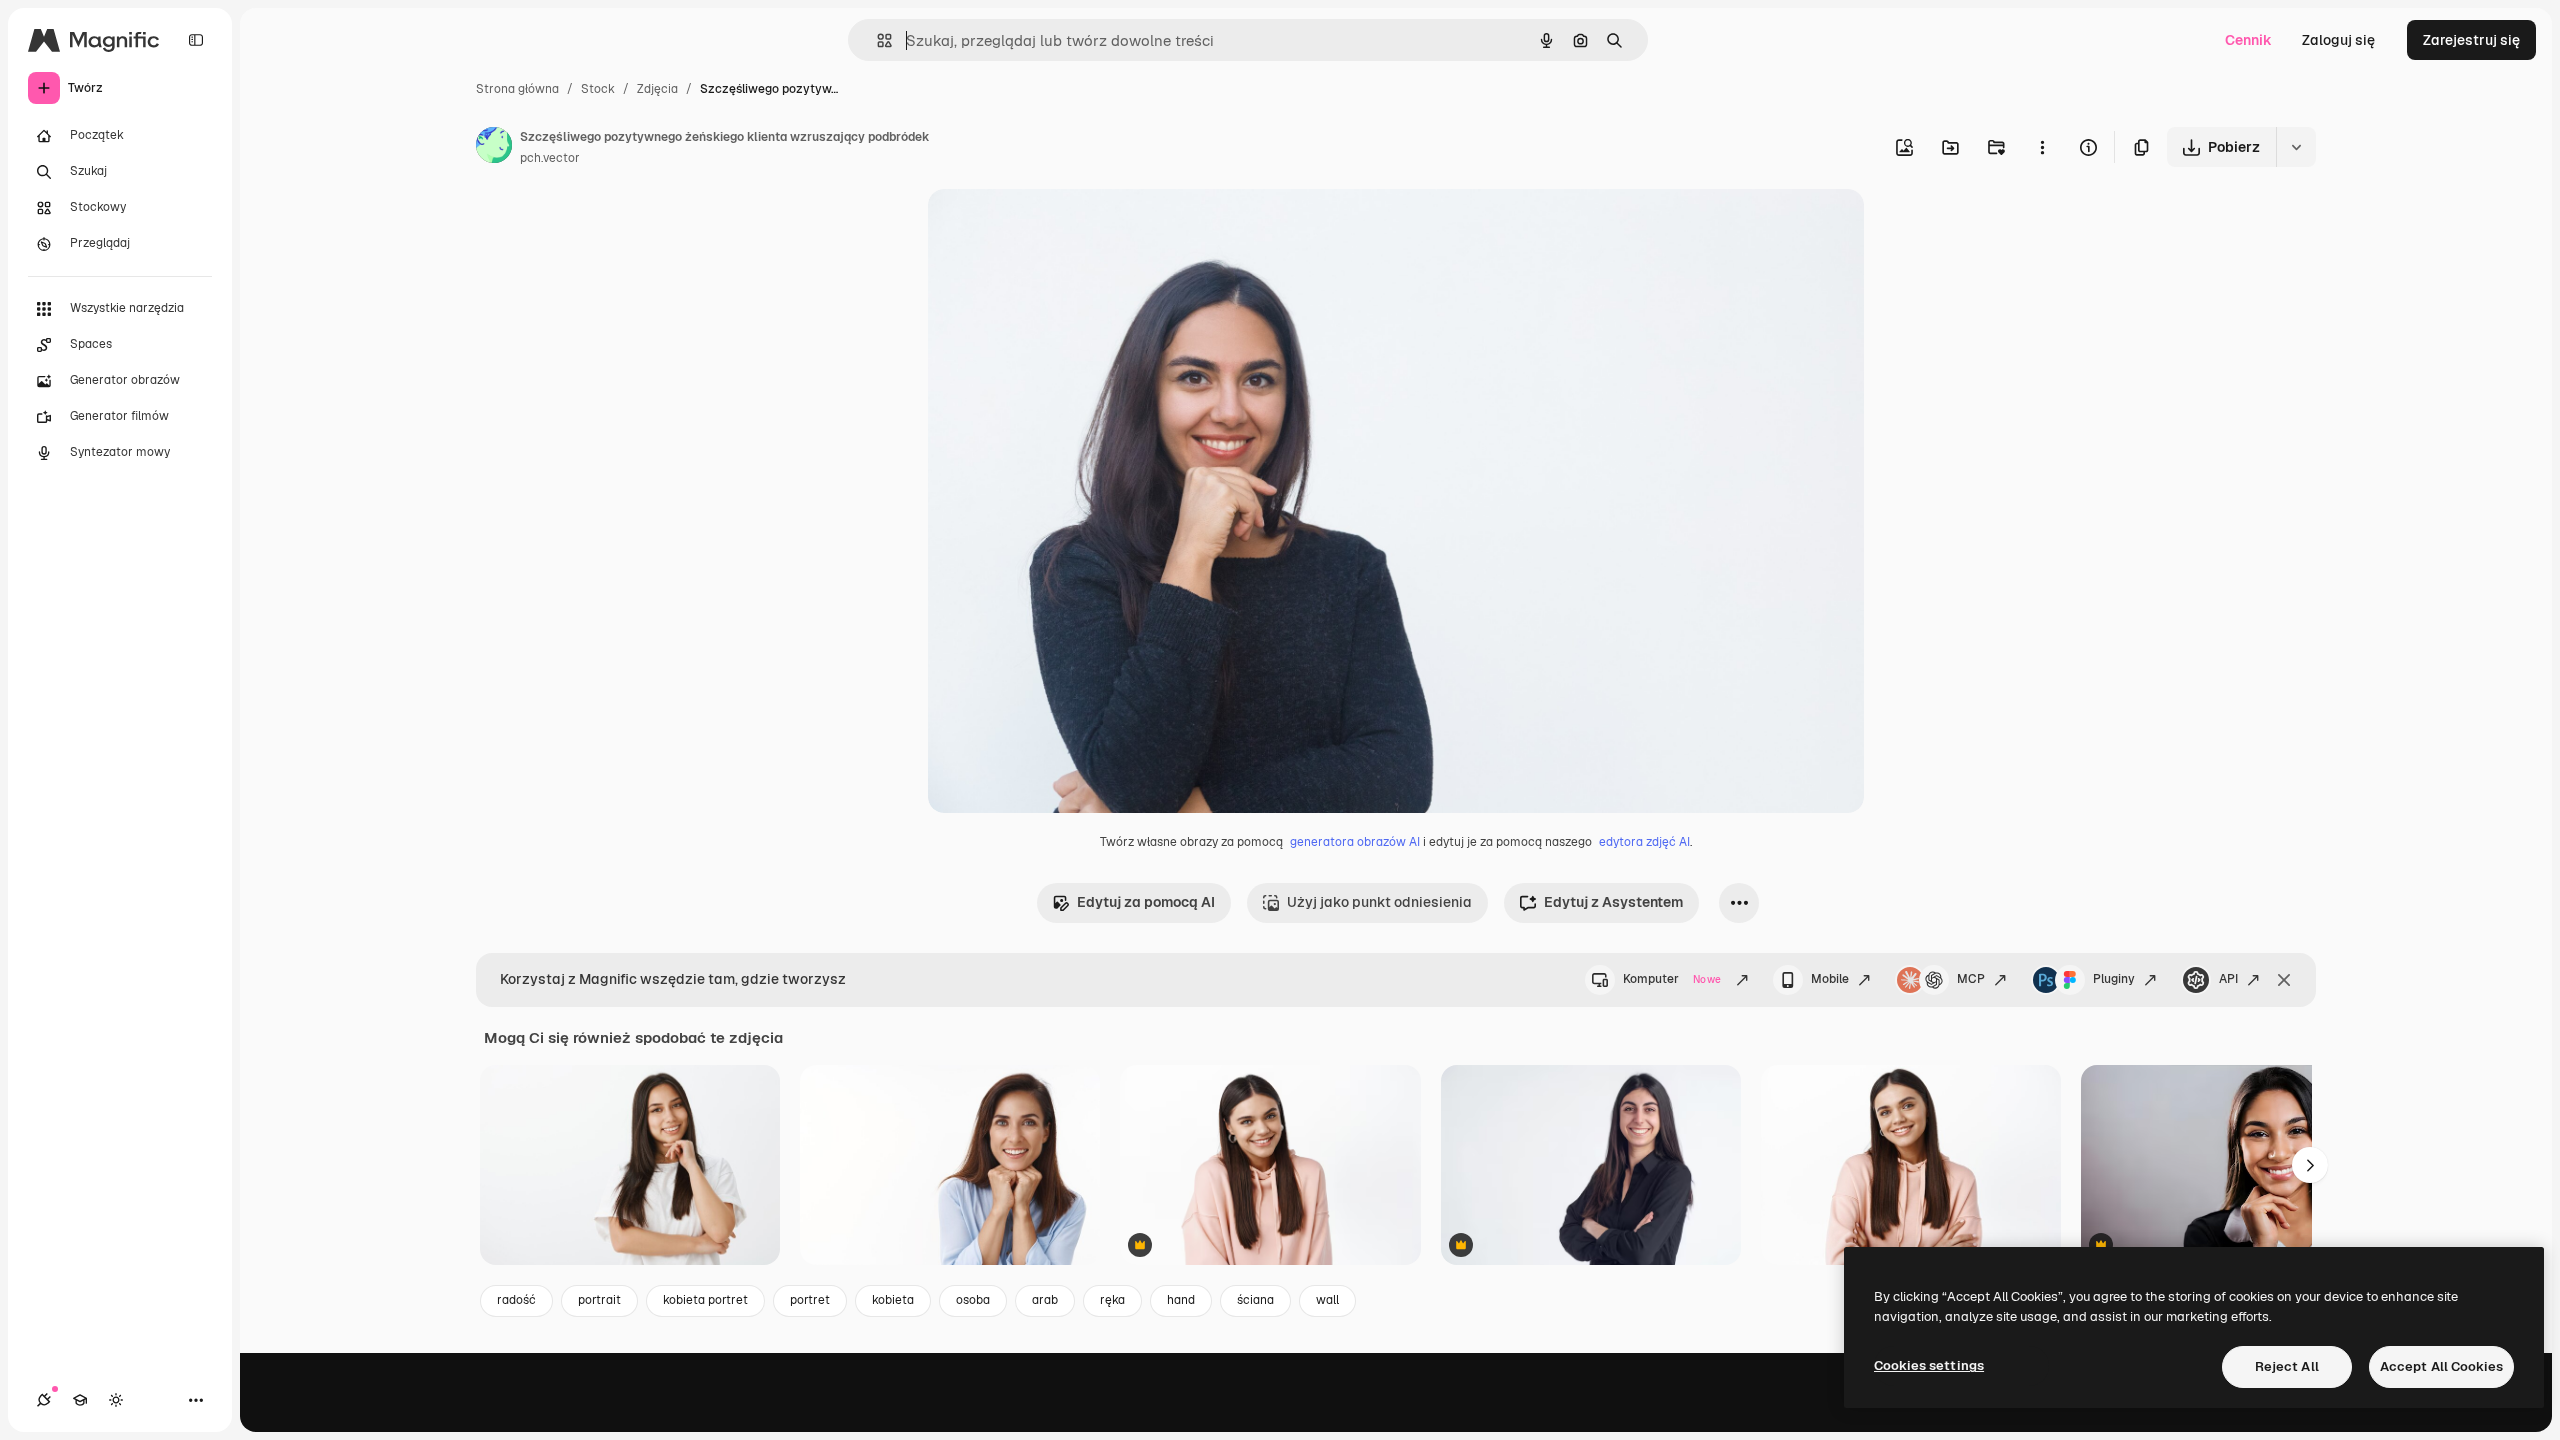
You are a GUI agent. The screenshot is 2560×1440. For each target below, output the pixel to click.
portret (810, 1300)
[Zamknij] (2284, 980)
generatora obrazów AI (1355, 842)
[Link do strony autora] (494, 148)
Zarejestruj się (2471, 40)
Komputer (1672, 979)
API (2228, 979)
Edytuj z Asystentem (1613, 902)
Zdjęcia (657, 89)
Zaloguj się (2338, 40)
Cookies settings (1929, 1365)
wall (1327, 1300)
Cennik (2248, 40)
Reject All (2287, 1366)
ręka (1112, 1300)
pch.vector (550, 158)
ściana (1255, 1300)
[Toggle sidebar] (196, 40)
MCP (1971, 979)
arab (1045, 1300)
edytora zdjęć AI (1644, 842)
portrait (599, 1300)
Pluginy (2114, 979)
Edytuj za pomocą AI (1146, 902)
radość (516, 1300)
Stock (598, 89)
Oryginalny (1066, 227)
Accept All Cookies (2441, 1366)
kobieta (893, 1300)
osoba (973, 1300)
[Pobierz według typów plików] (2296, 147)
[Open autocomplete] (876, 40)
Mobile (1830, 979)
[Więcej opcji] (2042, 147)
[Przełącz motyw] (116, 1400)
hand (1181, 1300)
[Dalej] (2310, 1165)
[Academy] (80, 1400)
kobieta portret (705, 1300)
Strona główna (517, 89)
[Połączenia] (44, 1400)
